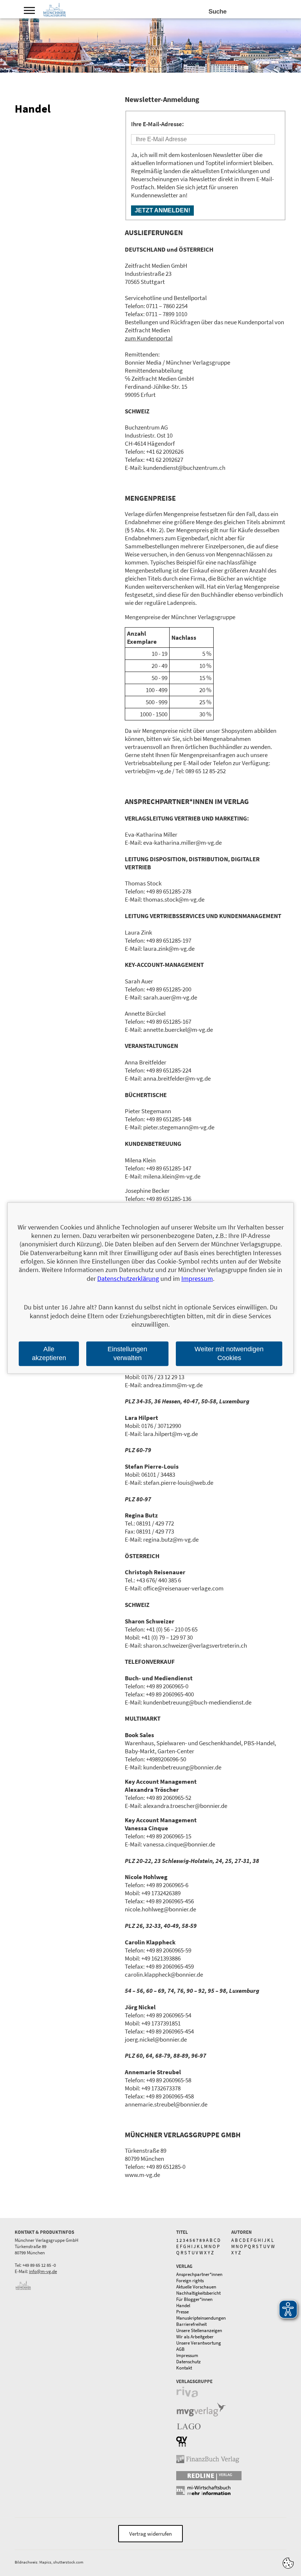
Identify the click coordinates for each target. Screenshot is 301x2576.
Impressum (187, 2355)
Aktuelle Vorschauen (196, 2287)
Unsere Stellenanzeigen (199, 2330)
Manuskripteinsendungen (201, 2318)
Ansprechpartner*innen (199, 2274)
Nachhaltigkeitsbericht (198, 2293)
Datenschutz (188, 2362)
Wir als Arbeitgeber (195, 2337)
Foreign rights (190, 2281)
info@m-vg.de (43, 2271)
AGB (180, 2349)
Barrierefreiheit (191, 2324)
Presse (182, 2312)
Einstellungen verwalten (127, 1354)
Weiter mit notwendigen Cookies (229, 1354)
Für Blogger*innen (194, 2299)
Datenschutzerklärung (128, 1278)
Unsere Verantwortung (199, 2343)
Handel (183, 2305)
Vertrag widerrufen (150, 2534)
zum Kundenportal (149, 338)
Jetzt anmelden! (162, 210)
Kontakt (184, 2368)
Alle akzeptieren (49, 1354)
